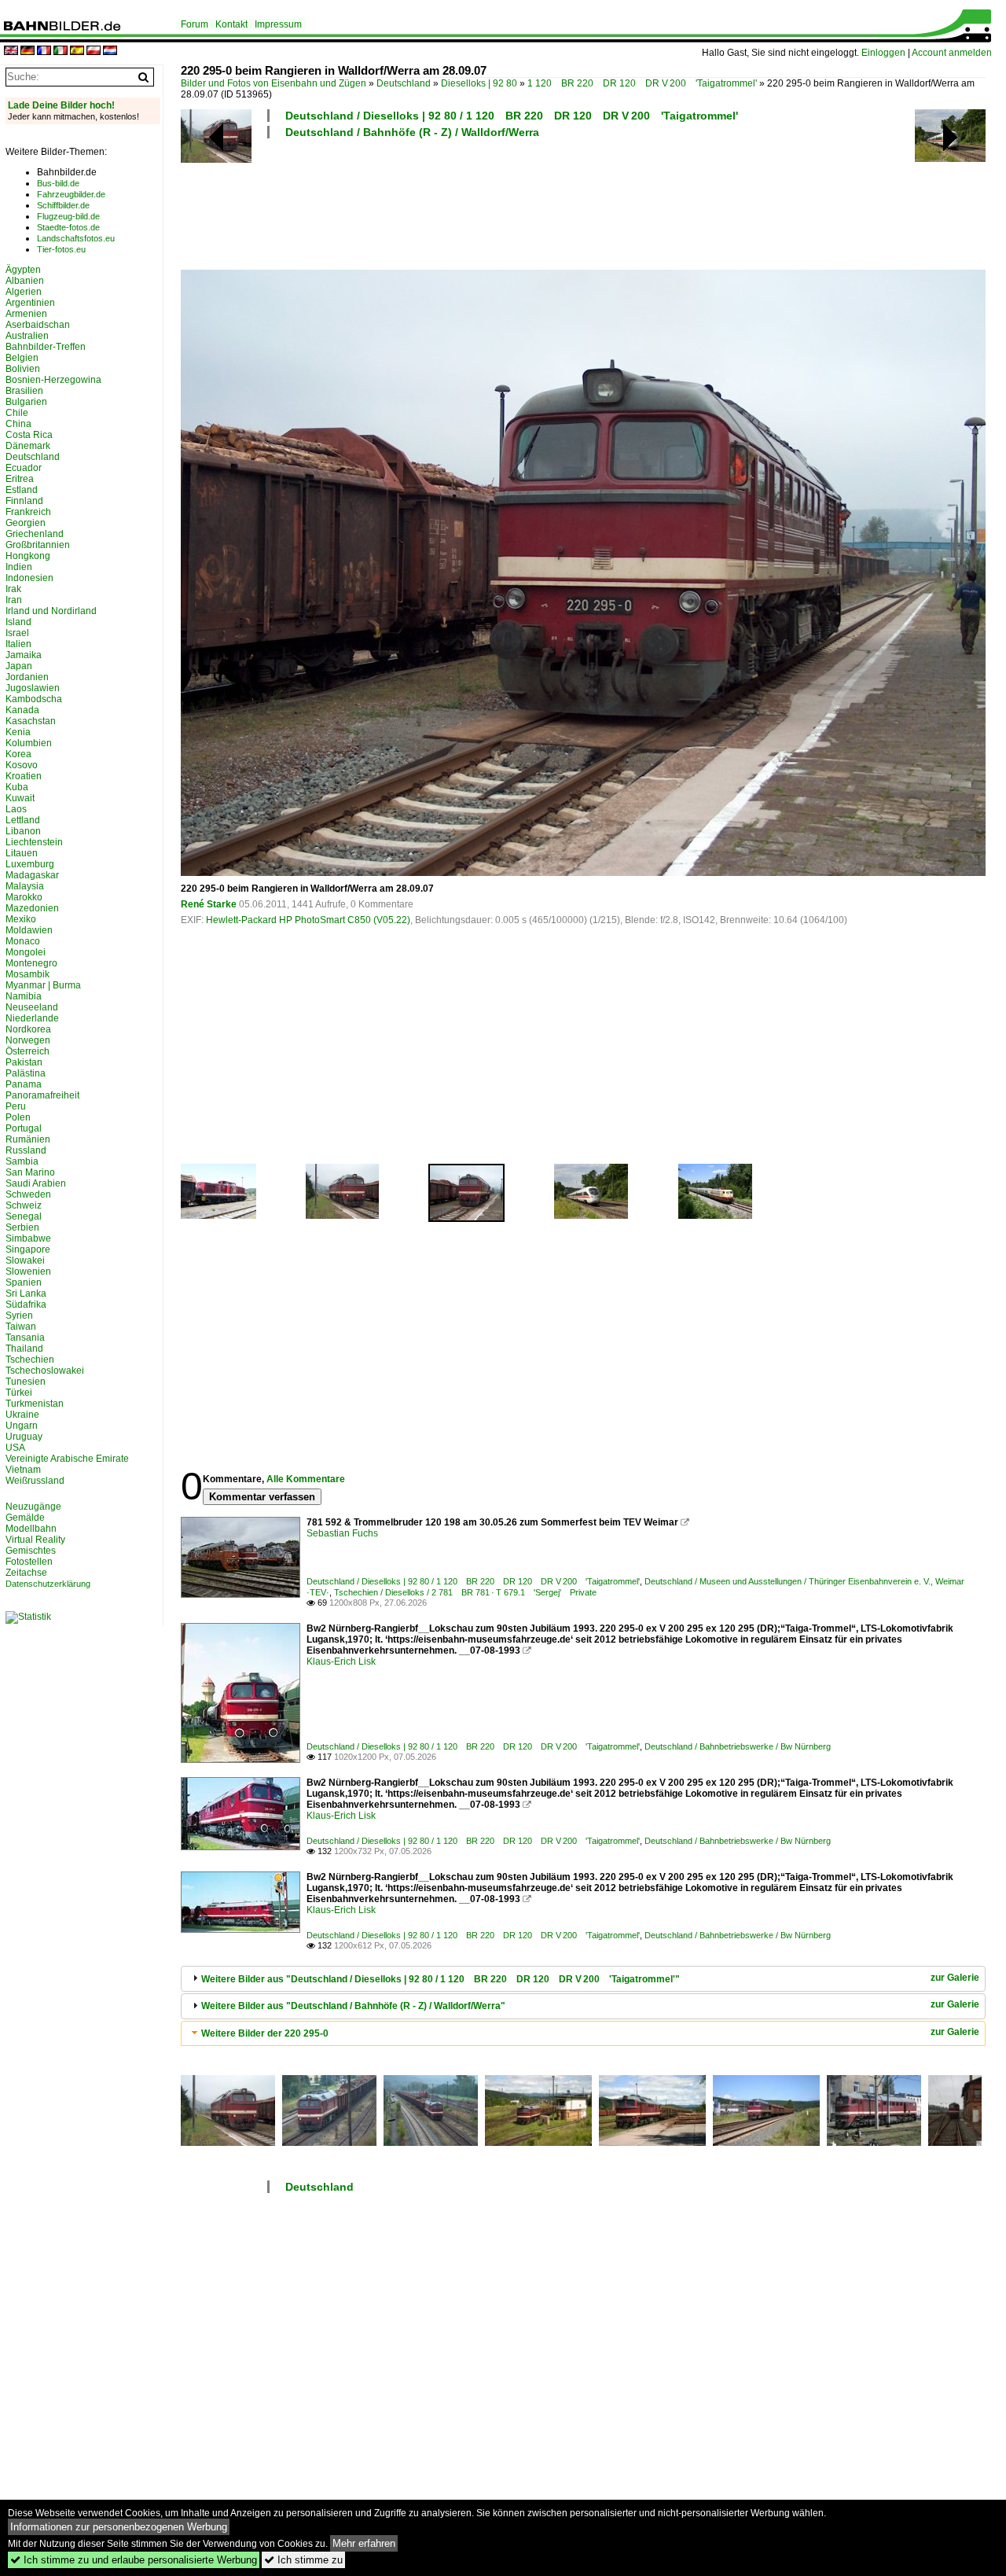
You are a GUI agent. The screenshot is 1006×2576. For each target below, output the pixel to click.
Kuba (17, 787)
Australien (27, 336)
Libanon (23, 831)
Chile (17, 413)
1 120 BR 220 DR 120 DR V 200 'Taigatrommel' (642, 83)
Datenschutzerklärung (48, 1584)
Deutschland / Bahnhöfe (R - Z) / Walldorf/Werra (412, 132)
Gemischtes (31, 1551)
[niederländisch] (110, 52)
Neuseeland (32, 1007)
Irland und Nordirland (51, 611)
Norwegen (28, 1040)
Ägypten (23, 270)
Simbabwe (28, 1238)
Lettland (23, 820)
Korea (18, 754)
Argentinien (30, 303)
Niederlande (32, 1018)
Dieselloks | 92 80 (479, 83)
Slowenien (28, 1271)
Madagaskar (32, 875)
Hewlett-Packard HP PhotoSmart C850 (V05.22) (308, 920)
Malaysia (25, 886)
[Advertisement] (583, 202)
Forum (195, 24)
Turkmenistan (35, 1404)
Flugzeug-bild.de (68, 216)
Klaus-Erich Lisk (341, 1662)
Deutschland (404, 83)
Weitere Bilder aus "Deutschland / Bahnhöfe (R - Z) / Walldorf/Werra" (353, 2006)
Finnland (24, 501)
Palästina (26, 1073)
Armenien (26, 314)
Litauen (22, 853)
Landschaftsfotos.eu (76, 238)
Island (18, 622)
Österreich (28, 1051)
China (18, 424)
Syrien (19, 1316)
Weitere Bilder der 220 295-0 (265, 2033)
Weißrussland (35, 1481)
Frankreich (28, 512)
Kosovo (22, 765)
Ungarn (22, 1426)
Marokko (24, 897)
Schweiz (24, 1205)
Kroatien (24, 776)
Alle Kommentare (306, 1479)
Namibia (24, 996)
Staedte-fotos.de (68, 227)
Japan (19, 666)
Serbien (22, 1227)
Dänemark (28, 446)
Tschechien (30, 1360)
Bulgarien (26, 402)
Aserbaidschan (38, 325)
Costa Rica (29, 435)
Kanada (22, 710)
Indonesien (29, 578)
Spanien (24, 1282)
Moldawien (29, 930)
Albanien (25, 281)
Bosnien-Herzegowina (53, 380)
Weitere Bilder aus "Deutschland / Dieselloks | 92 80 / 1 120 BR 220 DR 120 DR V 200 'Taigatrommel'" (441, 1979)
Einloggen (883, 53)
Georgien (26, 523)
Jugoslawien (33, 688)
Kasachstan (31, 721)
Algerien (24, 292)
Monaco (23, 941)
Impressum (278, 24)
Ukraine (22, 1415)
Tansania (25, 1338)
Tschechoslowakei (45, 1371)
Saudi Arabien (36, 1183)
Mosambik (28, 974)
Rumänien (28, 1139)
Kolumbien (29, 743)
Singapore (28, 1249)
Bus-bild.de (58, 183)
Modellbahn (31, 1529)
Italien (18, 644)
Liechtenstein (34, 842)
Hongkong (28, 556)
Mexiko (21, 919)
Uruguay (24, 1437)
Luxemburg (30, 864)
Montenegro (31, 963)
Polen (18, 1117)
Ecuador (24, 468)
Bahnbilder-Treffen (46, 347)
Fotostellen (29, 1562)
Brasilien (24, 391)
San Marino (30, 1172)
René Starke (209, 904)
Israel (17, 633)
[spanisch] (77, 52)
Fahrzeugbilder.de (71, 194)
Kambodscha (34, 699)
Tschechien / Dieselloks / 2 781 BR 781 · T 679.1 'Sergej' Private (465, 1592)
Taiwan (21, 1327)
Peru (16, 1106)
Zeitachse (26, 1573)
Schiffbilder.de (63, 205)
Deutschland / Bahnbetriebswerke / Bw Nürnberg (738, 1746)
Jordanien (27, 677)
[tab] (583, 1979)
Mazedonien (32, 908)
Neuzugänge (33, 1507)
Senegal (24, 1216)
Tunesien (26, 1382)
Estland (22, 490)
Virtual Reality (35, 1540)
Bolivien (23, 369)
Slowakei (25, 1260)
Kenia (18, 732)
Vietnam (23, 1470)
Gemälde (25, 1518)
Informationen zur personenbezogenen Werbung (119, 2527)
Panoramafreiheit (42, 1095)
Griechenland (35, 534)
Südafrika (26, 1305)
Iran (14, 600)
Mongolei (26, 952)
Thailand (24, 1349)
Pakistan (24, 1062)
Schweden (28, 1194)
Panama (24, 1084)
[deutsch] (28, 52)
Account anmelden (952, 53)
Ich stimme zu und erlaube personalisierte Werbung (134, 2560)
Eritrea (20, 479)
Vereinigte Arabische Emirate (67, 1459)
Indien (19, 567)
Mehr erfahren (364, 2543)
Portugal (24, 1128)
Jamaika (24, 655)
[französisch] (44, 52)
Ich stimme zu (303, 2560)
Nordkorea (28, 1029)
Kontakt (231, 24)
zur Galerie (955, 1978)
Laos (16, 809)
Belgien (22, 358)
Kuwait (20, 798)
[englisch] (11, 52)
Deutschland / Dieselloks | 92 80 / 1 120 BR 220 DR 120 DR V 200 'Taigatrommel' (512, 116)
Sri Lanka (26, 1294)
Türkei (19, 1393)
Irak (13, 589)
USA (15, 1448)
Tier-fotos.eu (61, 249)
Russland (26, 1150)
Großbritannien (38, 545)
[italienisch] (61, 52)
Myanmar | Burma (43, 985)
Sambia (22, 1161)
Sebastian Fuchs (342, 1533)
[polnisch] (94, 52)
